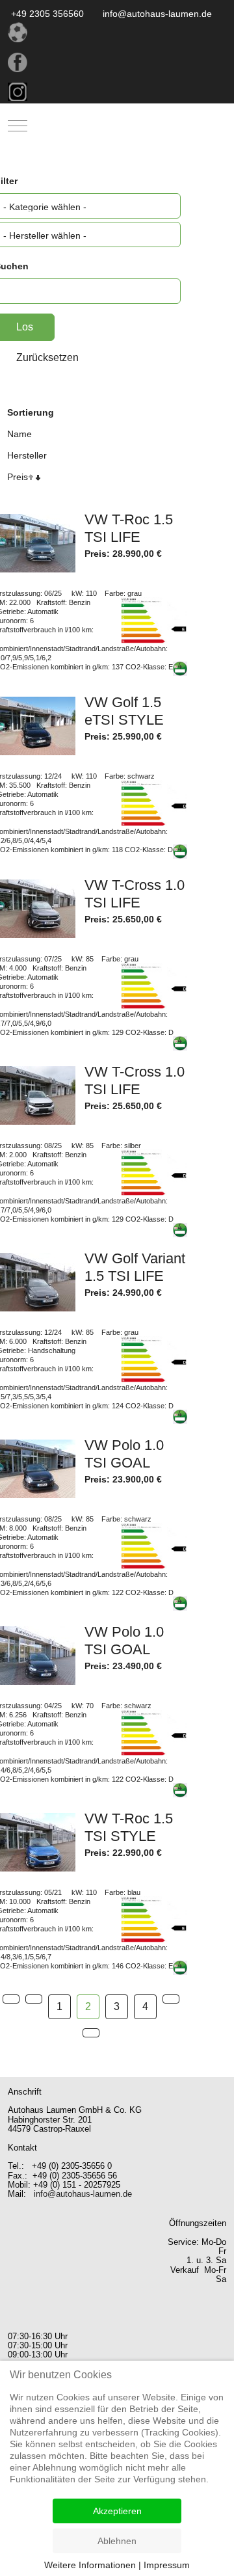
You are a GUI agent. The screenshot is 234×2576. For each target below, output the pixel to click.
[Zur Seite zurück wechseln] (34, 1999)
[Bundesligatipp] (117, 32)
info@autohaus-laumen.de (83, 2194)
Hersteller (27, 455)
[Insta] (117, 92)
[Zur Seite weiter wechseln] (171, 1999)
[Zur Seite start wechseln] (11, 1999)
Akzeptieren (117, 2511)
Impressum (167, 2565)
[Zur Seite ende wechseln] (91, 2033)
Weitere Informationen (90, 2565)
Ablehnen (117, 2541)
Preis (18, 477)
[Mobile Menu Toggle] (18, 126)
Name (19, 434)
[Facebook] (117, 62)
